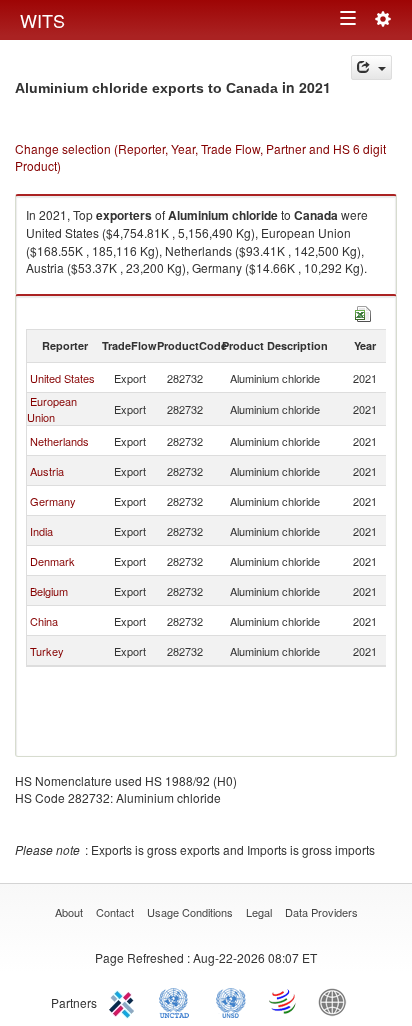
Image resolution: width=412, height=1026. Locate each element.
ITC (125, 1001)
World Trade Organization (284, 1001)
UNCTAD (178, 1001)
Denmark (52, 561)
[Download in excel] (363, 311)
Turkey (47, 651)
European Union (52, 409)
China (44, 621)
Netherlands (59, 441)
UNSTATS (231, 1001)
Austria (47, 471)
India (41, 531)
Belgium (49, 591)
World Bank (337, 1001)
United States (62, 378)
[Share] (371, 67)
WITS (42, 20)
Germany (53, 501)
